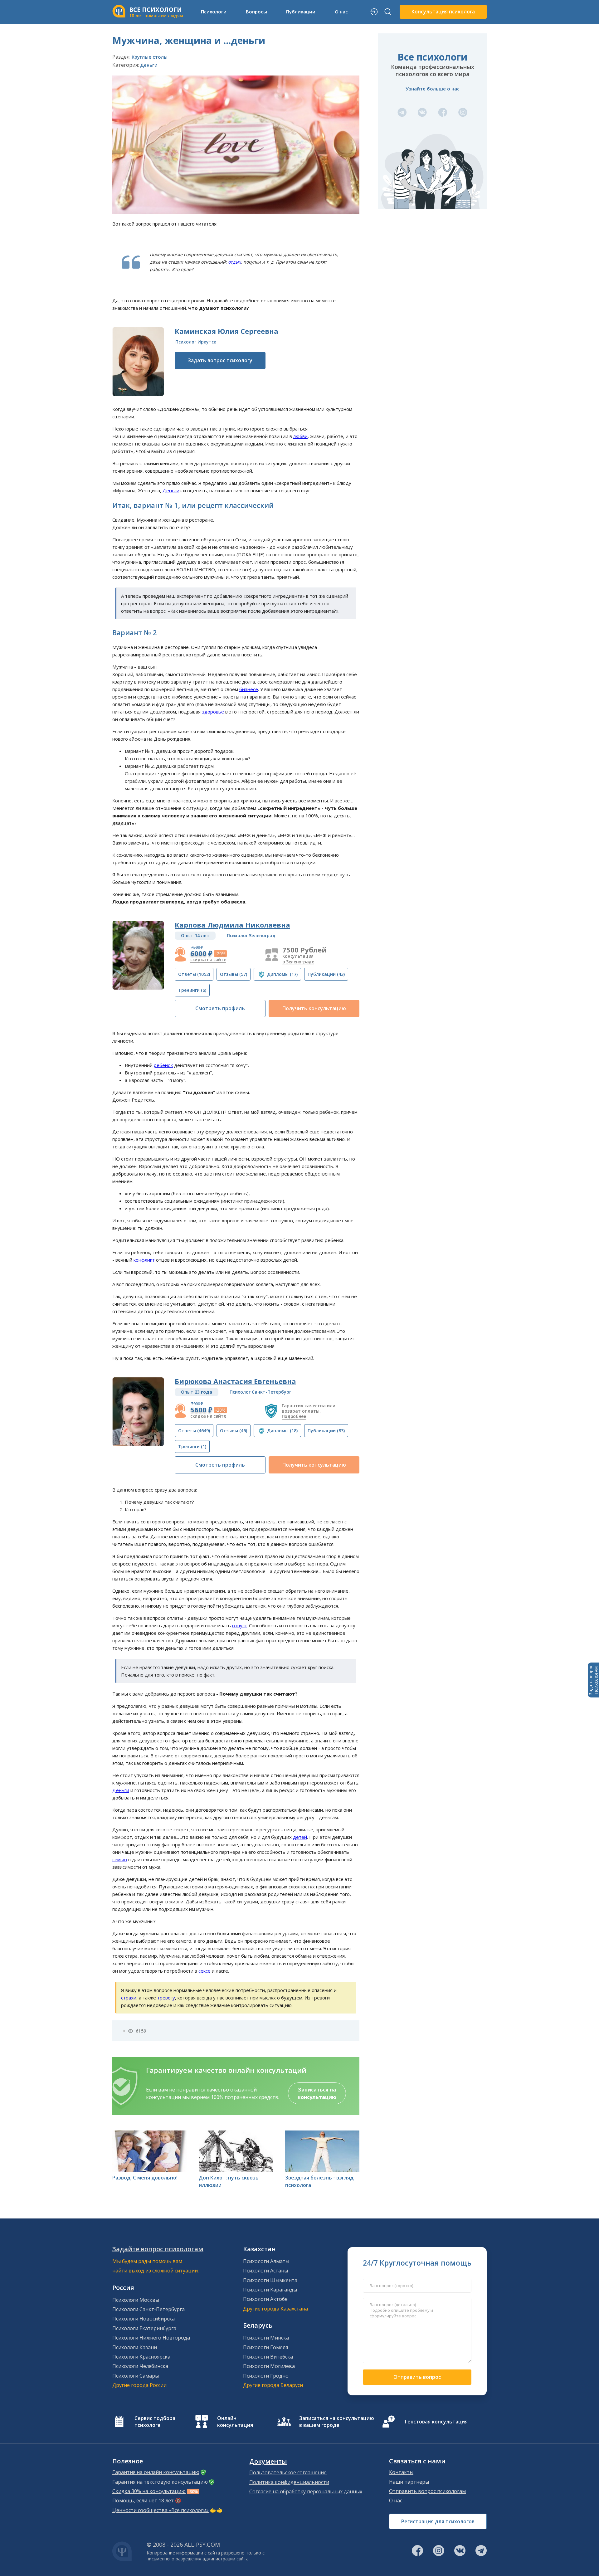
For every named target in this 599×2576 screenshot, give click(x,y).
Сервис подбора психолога (155, 2422)
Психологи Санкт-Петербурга (149, 2309)
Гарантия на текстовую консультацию (160, 2482)
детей (300, 1837)
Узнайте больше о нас (433, 89)
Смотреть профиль (220, 1008)
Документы (268, 2462)
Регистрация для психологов (438, 2521)
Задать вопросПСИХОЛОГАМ (593, 1680)
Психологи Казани (135, 2347)
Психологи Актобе (265, 2299)
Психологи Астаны (265, 2271)
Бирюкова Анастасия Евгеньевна (235, 1381)
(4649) (194, 1431)
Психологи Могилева (269, 2366)
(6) (192, 990)
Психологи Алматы (266, 2261)
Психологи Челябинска (140, 2366)
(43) (326, 974)
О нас (396, 2501)
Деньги (149, 65)
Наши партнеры (409, 2482)
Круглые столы (150, 57)
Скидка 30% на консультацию (149, 2491)
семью (120, 1859)
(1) (192, 1446)
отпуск (239, 1625)
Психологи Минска (266, 2338)
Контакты (401, 2472)
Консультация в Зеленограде (298, 959)
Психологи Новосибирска (144, 2319)
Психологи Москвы (136, 2300)
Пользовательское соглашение (288, 2472)
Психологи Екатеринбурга (144, 2328)
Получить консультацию (314, 1008)
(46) (234, 1431)
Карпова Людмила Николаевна (232, 925)
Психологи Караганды (270, 2290)
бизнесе (249, 689)
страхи (129, 1998)
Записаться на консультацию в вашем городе (337, 2422)
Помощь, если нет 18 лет (143, 2501)
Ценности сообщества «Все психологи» (161, 2510)
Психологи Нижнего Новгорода (151, 2338)
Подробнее (294, 1416)
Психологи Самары (136, 2376)
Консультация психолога (443, 12)
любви (300, 436)
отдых (234, 262)
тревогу (166, 1998)
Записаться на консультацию (317, 2093)
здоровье (213, 712)
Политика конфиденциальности (289, 2482)
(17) (282, 974)
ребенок (163, 1065)
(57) (234, 974)
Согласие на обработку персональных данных (306, 2491)
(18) (282, 1431)
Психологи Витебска (268, 2357)
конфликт (144, 1260)
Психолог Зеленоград (251, 935)
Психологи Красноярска (141, 2357)
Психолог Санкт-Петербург (260, 1392)
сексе (205, 1971)
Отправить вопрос (417, 2377)
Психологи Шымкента (270, 2280)
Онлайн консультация (235, 2422)
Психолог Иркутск (196, 342)
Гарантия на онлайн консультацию (156, 2472)
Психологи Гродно (266, 2376)
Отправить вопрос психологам (427, 2491)
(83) (326, 1431)
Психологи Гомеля (265, 2347)
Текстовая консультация (436, 2422)
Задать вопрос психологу (220, 360)
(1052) (194, 974)
